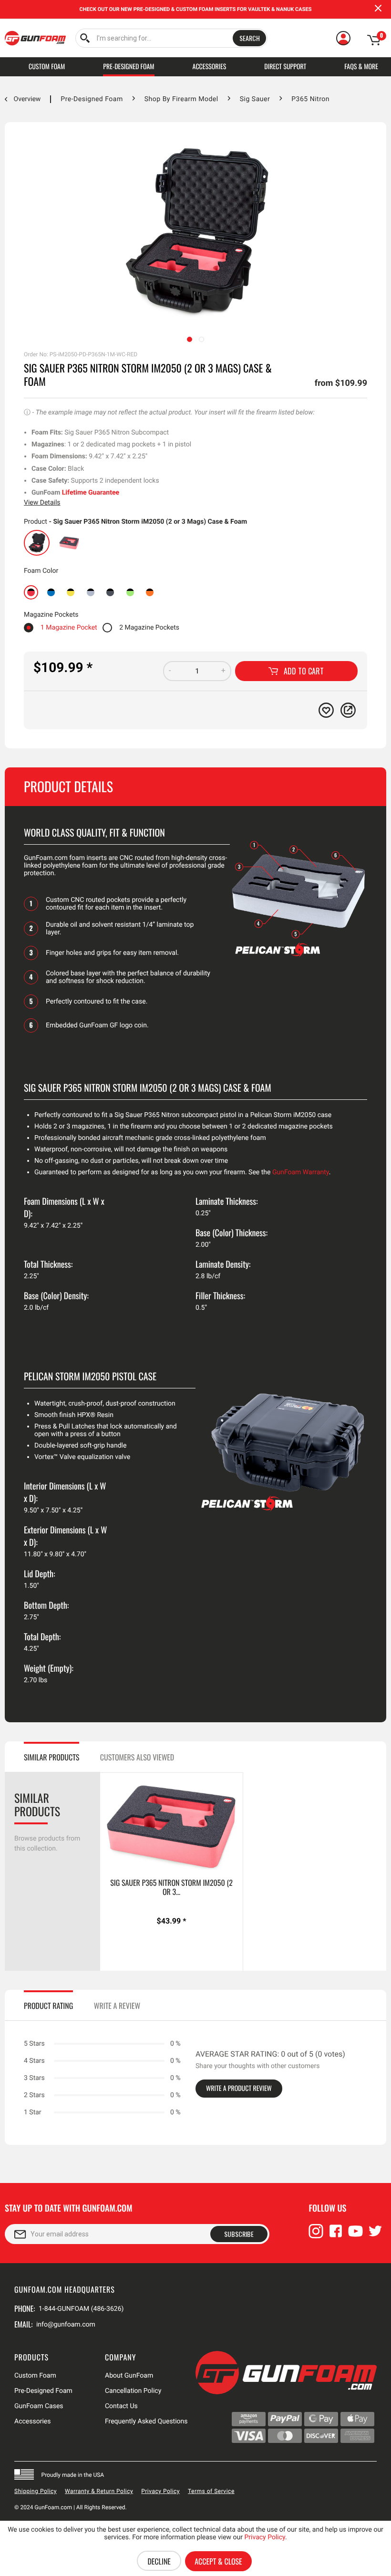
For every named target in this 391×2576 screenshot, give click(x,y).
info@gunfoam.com (66, 2325)
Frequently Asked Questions (146, 2421)
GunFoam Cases (39, 2406)
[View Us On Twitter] (375, 2235)
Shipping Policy (36, 2491)
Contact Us (121, 2406)
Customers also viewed (137, 1757)
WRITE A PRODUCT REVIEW (239, 2088)
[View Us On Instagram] (316, 2235)
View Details (42, 503)
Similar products (51, 1757)
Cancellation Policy (133, 2391)
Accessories (32, 2421)
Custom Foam (35, 2376)
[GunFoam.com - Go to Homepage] (35, 38)
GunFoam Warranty (301, 1172)
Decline (159, 2561)
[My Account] (343, 38)
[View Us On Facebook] (336, 2235)
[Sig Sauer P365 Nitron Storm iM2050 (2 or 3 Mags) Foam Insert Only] (69, 543)
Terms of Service (211, 2491)
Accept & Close (218, 2561)
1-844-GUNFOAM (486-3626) (81, 2309)
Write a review (117, 2006)
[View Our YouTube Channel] (356, 2235)
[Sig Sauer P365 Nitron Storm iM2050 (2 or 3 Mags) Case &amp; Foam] (37, 543)
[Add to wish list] (326, 710)
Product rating (48, 2006)
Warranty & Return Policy (99, 2491)
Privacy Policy (160, 2491)
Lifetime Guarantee (91, 493)
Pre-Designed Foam (43, 2391)
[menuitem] (171, 38)
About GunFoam (129, 2376)
